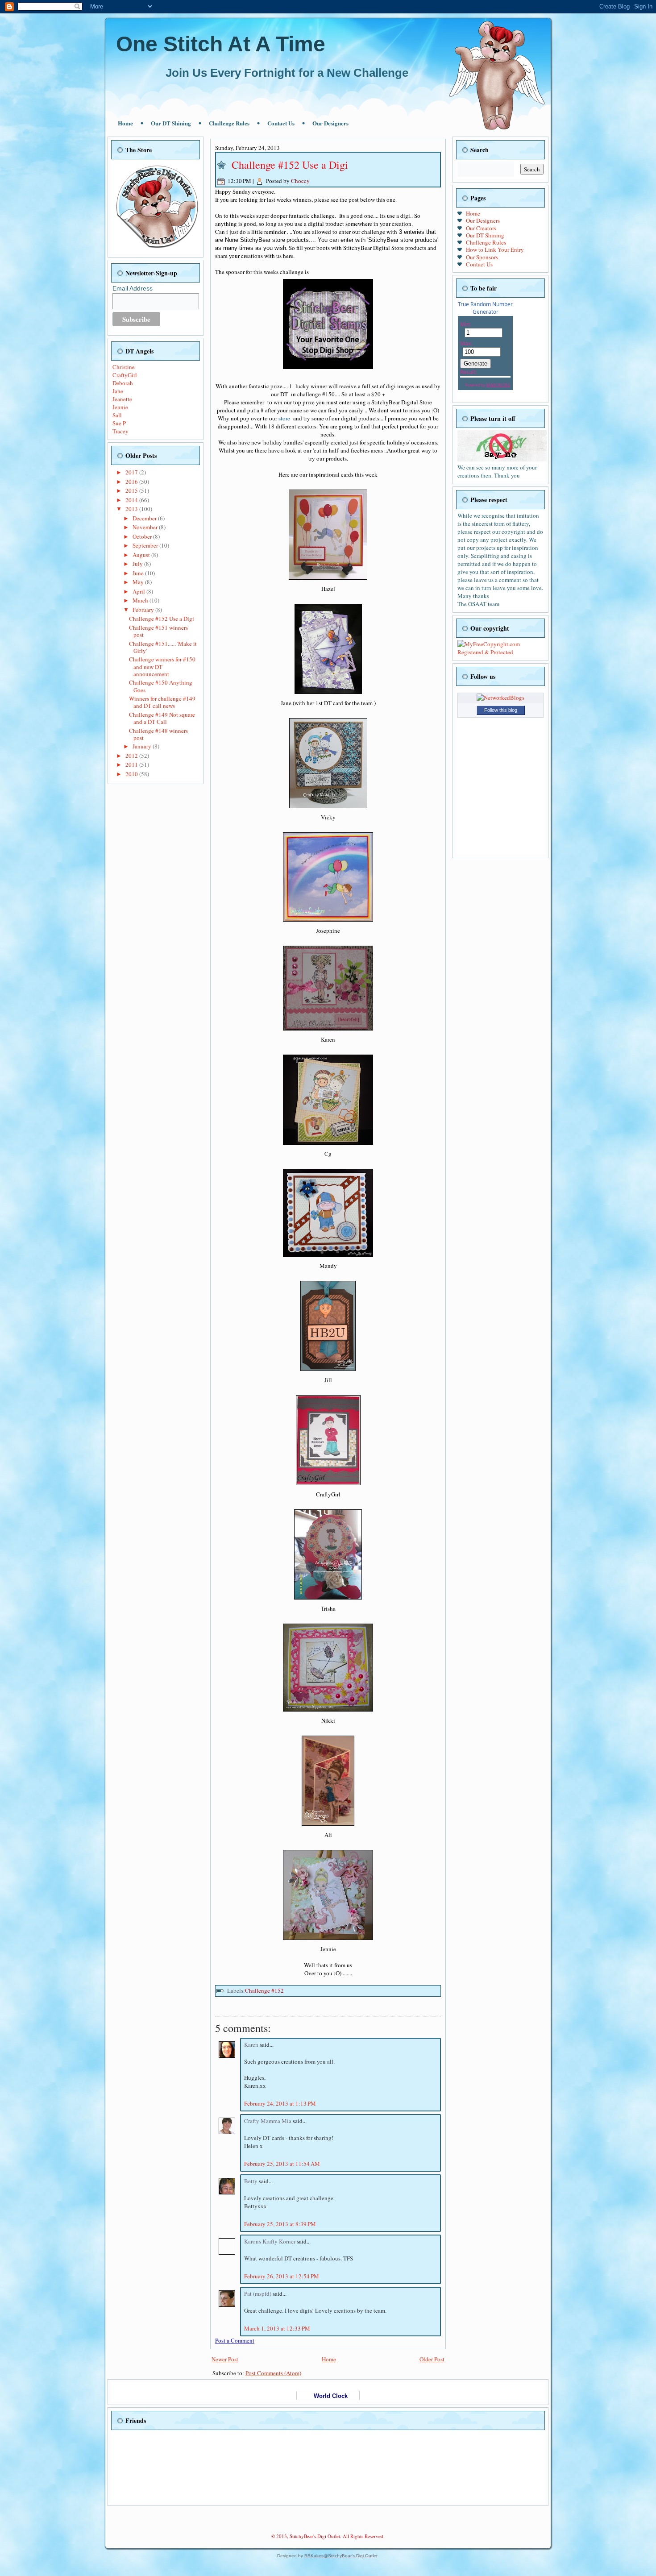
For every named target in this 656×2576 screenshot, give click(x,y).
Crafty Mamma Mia (268, 2121)
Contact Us (281, 123)
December (145, 518)
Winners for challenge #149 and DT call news (162, 702)
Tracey (120, 431)
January (143, 746)
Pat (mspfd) (258, 2293)
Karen (252, 2044)
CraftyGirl (125, 375)
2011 (132, 764)
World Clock (328, 2396)
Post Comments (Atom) (273, 2373)
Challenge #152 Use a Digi (162, 619)
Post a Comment (235, 2340)
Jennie (120, 407)
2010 (132, 774)
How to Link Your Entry (495, 249)
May (139, 582)
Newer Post (225, 2359)
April (139, 591)
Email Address (133, 288)
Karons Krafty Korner (270, 2241)
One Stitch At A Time (221, 44)
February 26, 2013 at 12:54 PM (282, 2276)
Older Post (432, 2359)
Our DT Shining (171, 123)
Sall (117, 415)
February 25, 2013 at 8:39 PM (280, 2224)
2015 (132, 490)
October (143, 536)
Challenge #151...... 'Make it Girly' (163, 647)
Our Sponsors (482, 257)
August (142, 555)
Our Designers (330, 123)
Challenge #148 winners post (158, 734)
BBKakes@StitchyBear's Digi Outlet (341, 2556)
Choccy (300, 181)
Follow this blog (501, 710)
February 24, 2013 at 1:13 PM (280, 2103)
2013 (132, 509)
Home (125, 123)
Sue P (119, 423)
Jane (118, 391)
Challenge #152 (264, 1990)
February (144, 610)
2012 (132, 756)
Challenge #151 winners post (158, 631)
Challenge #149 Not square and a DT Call (162, 718)
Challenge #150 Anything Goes (161, 686)
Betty (251, 2181)
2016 (132, 482)
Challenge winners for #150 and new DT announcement (162, 667)
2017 (132, 472)
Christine (124, 367)
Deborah (123, 383)
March (141, 600)
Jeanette (122, 399)
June (139, 573)
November (146, 527)
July (138, 564)
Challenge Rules (229, 123)
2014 (132, 500)
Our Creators (481, 228)
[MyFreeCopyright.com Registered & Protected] (500, 652)
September (146, 545)
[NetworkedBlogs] (500, 698)
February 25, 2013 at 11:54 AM (282, 2164)
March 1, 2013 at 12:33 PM (277, 2328)
